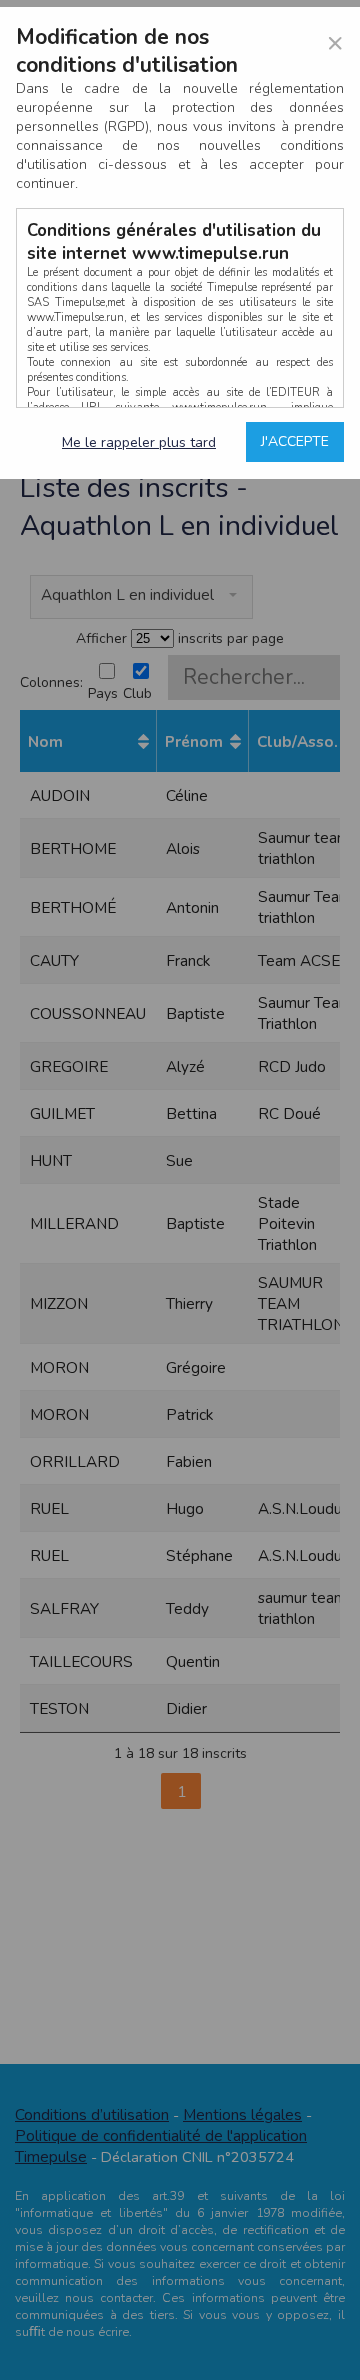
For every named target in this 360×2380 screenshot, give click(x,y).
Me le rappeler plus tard (139, 442)
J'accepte (295, 441)
